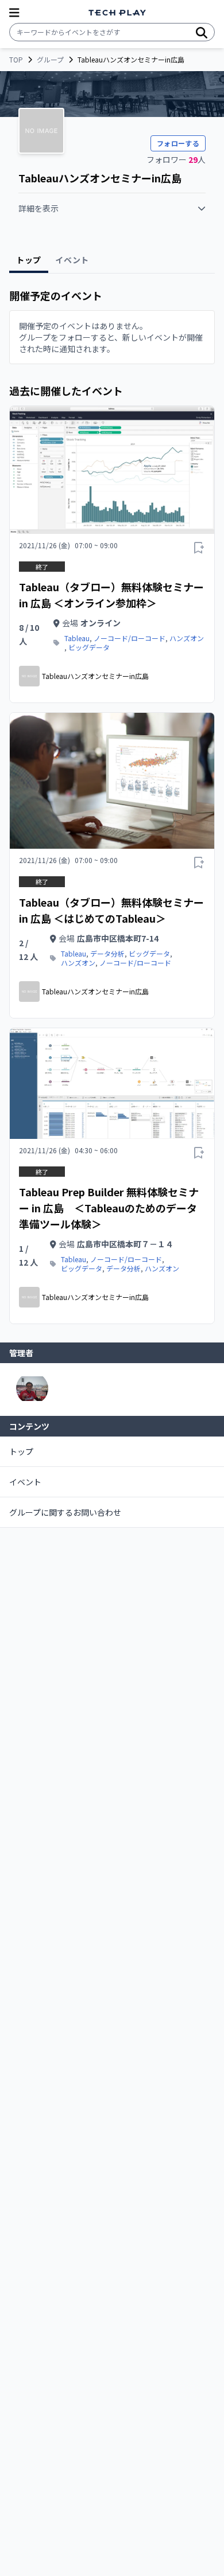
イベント (25, 1482)
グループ (50, 60)
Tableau (77, 638)
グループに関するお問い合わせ (65, 1512)
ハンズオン (187, 638)
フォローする (178, 143)
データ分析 (107, 954)
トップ (21, 1451)
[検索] (202, 32)
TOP (16, 60)
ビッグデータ (89, 647)
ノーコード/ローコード (130, 638)
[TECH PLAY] (117, 13)
